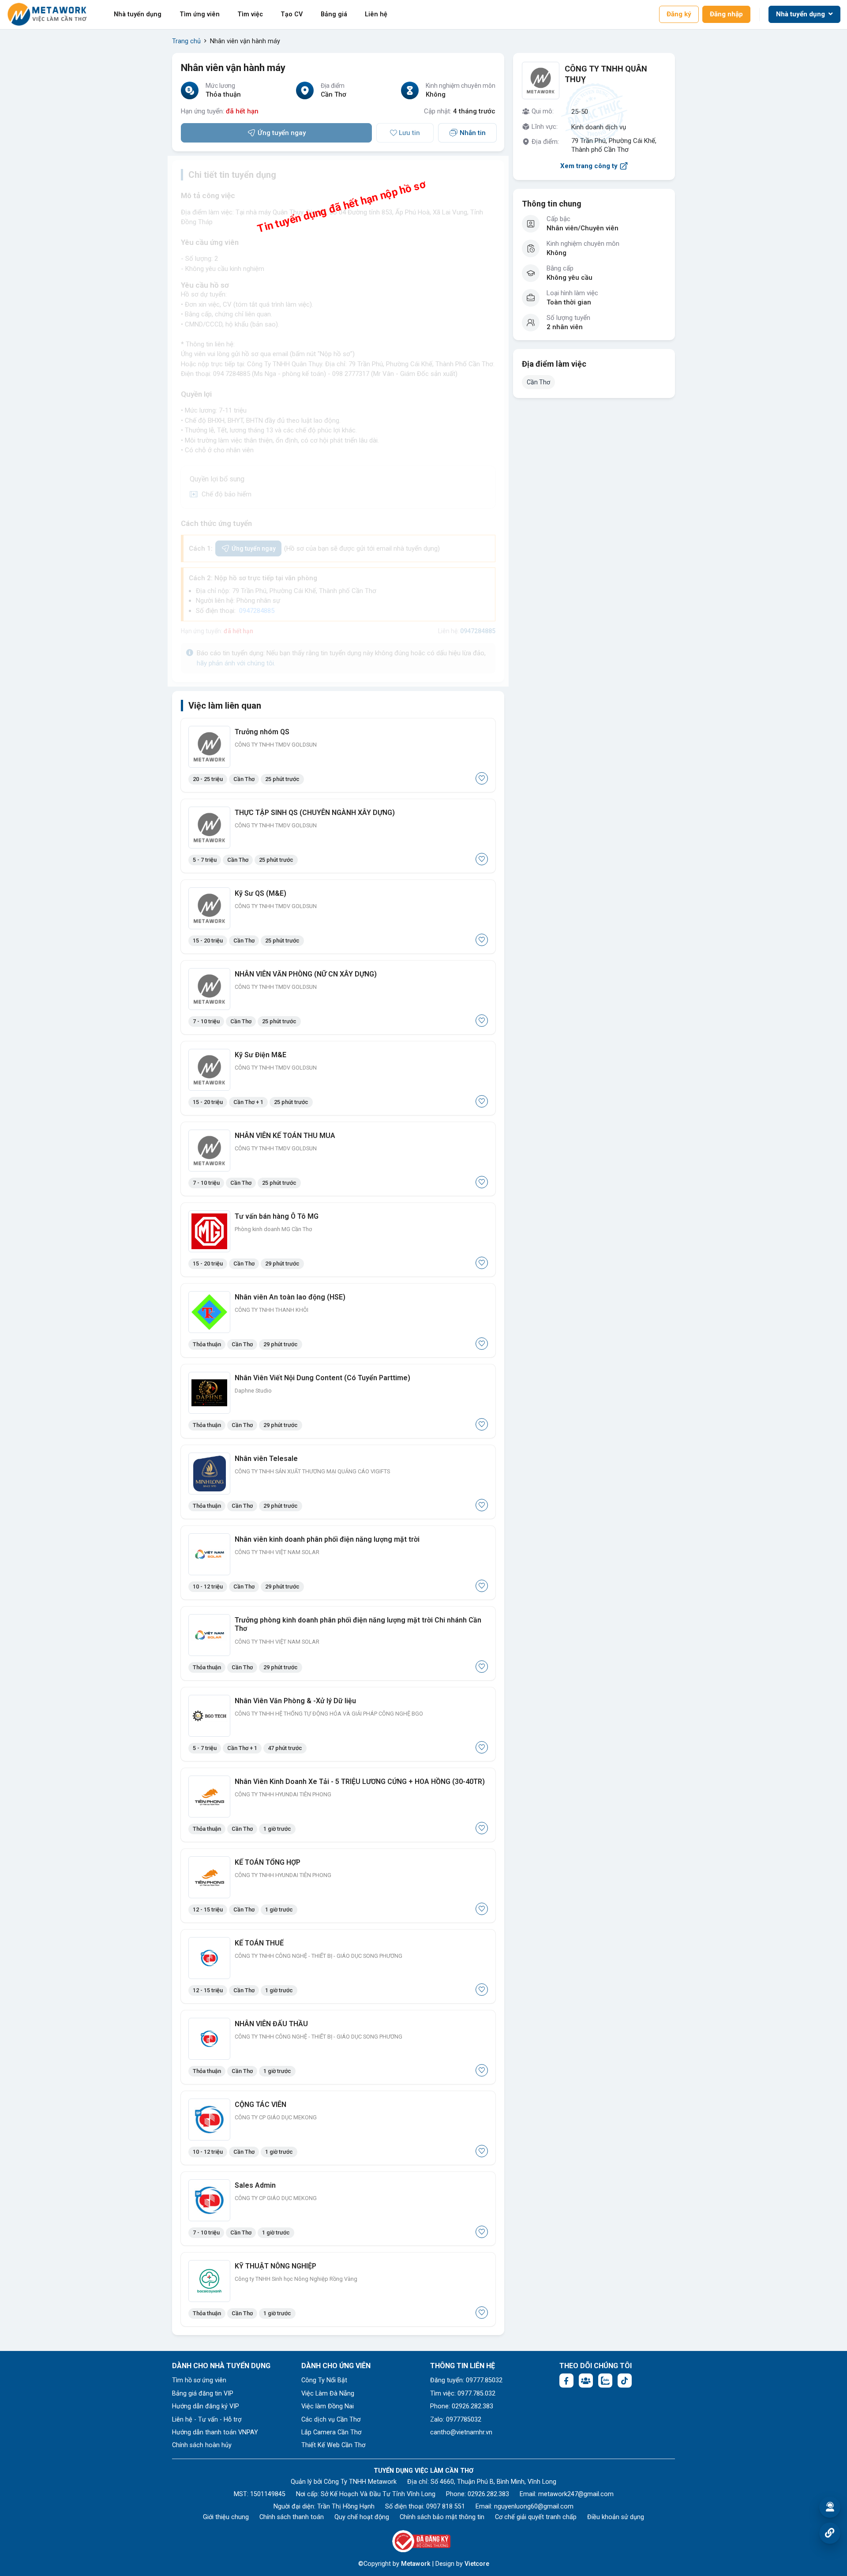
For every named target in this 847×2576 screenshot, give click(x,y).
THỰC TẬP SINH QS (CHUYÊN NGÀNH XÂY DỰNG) (315, 813)
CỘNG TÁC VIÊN (260, 2105)
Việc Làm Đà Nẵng (328, 2394)
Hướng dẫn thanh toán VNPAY (215, 2432)
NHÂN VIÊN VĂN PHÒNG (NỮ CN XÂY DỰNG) (306, 974)
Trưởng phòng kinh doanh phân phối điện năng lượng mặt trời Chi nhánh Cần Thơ (358, 1624)
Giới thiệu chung (226, 2517)
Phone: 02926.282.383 (462, 2406)
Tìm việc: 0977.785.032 (463, 2394)
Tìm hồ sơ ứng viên (199, 2380)
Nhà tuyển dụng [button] (801, 14)
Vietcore (477, 2564)
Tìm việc (250, 14)
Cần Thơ (538, 382)
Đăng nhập (726, 14)
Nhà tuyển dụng (138, 14)
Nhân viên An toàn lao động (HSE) (290, 1297)
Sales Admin (255, 2185)
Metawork (416, 2564)
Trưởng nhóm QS (262, 732)
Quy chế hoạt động (362, 2517)
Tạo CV (292, 14)
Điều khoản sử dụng (616, 2517)
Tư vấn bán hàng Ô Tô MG (277, 1216)
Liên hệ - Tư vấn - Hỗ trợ (207, 2420)
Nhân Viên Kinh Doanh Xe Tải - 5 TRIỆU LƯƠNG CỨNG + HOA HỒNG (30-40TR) (360, 1782)
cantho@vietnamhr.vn (461, 2432)
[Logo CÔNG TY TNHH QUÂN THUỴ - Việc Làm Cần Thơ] (541, 81)
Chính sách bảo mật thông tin (442, 2517)
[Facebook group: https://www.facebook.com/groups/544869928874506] (586, 2381)
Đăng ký (679, 14)
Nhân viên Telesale (266, 1459)
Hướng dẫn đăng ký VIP (206, 2406)
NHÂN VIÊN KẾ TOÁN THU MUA (285, 1136)
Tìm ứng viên (200, 14)
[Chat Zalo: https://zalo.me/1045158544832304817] (605, 2381)
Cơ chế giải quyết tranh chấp (536, 2517)
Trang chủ (186, 41)
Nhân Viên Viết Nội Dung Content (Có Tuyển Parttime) (322, 1378)
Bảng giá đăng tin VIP (203, 2394)
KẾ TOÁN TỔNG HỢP (268, 1862)
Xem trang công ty (589, 166)
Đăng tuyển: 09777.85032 (466, 2380)
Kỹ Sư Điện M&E (260, 1055)
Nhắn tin (473, 133)
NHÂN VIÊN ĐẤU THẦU (271, 2024)
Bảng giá (334, 14)
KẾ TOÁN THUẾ (259, 1943)
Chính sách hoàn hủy (202, 2445)
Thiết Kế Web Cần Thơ (333, 2445)
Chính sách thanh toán (292, 2517)
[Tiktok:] (625, 2381)
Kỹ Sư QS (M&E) (260, 893)
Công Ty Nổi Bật (324, 2380)
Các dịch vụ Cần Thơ (331, 2420)
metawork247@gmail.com (576, 2494)
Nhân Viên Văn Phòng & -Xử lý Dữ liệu (295, 1701)
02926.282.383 (488, 2494)
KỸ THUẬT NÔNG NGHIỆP (275, 2266)
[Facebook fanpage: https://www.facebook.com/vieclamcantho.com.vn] (566, 2381)
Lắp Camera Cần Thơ (331, 2432)
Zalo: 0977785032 (456, 2420)
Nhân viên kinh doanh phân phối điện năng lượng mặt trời (327, 1539)
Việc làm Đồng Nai (328, 2406)
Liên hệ (376, 14)
